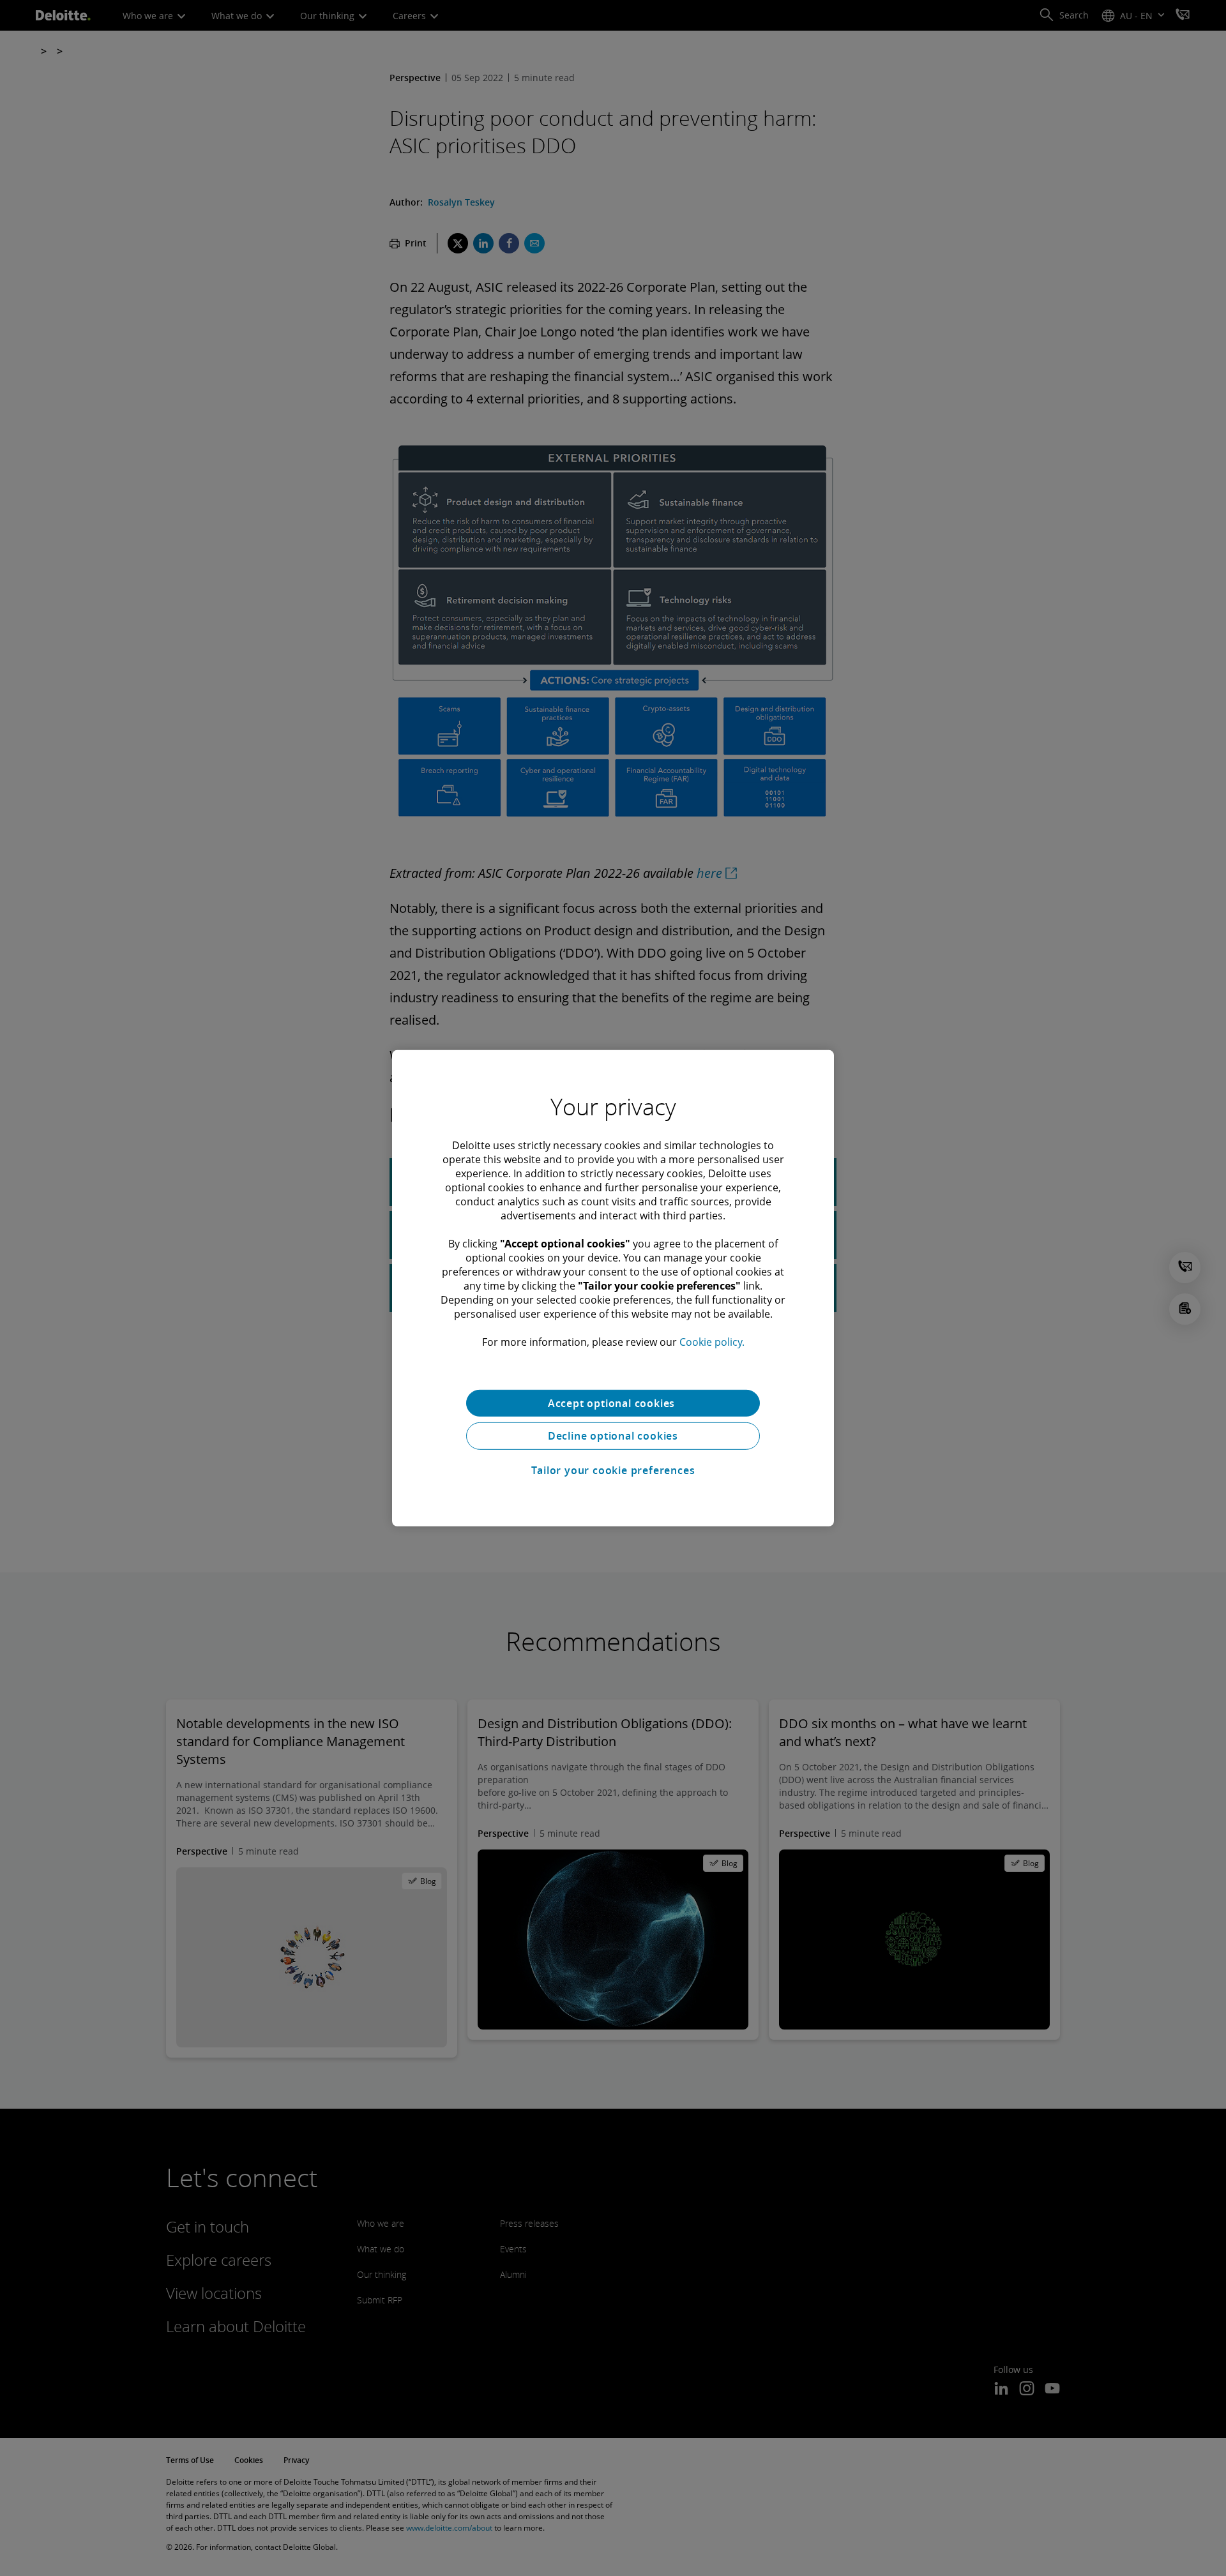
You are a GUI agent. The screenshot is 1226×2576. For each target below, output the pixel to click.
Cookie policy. (712, 1341)
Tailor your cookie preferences (613, 1470)
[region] (613, 1288)
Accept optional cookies (613, 1403)
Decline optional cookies (613, 1436)
